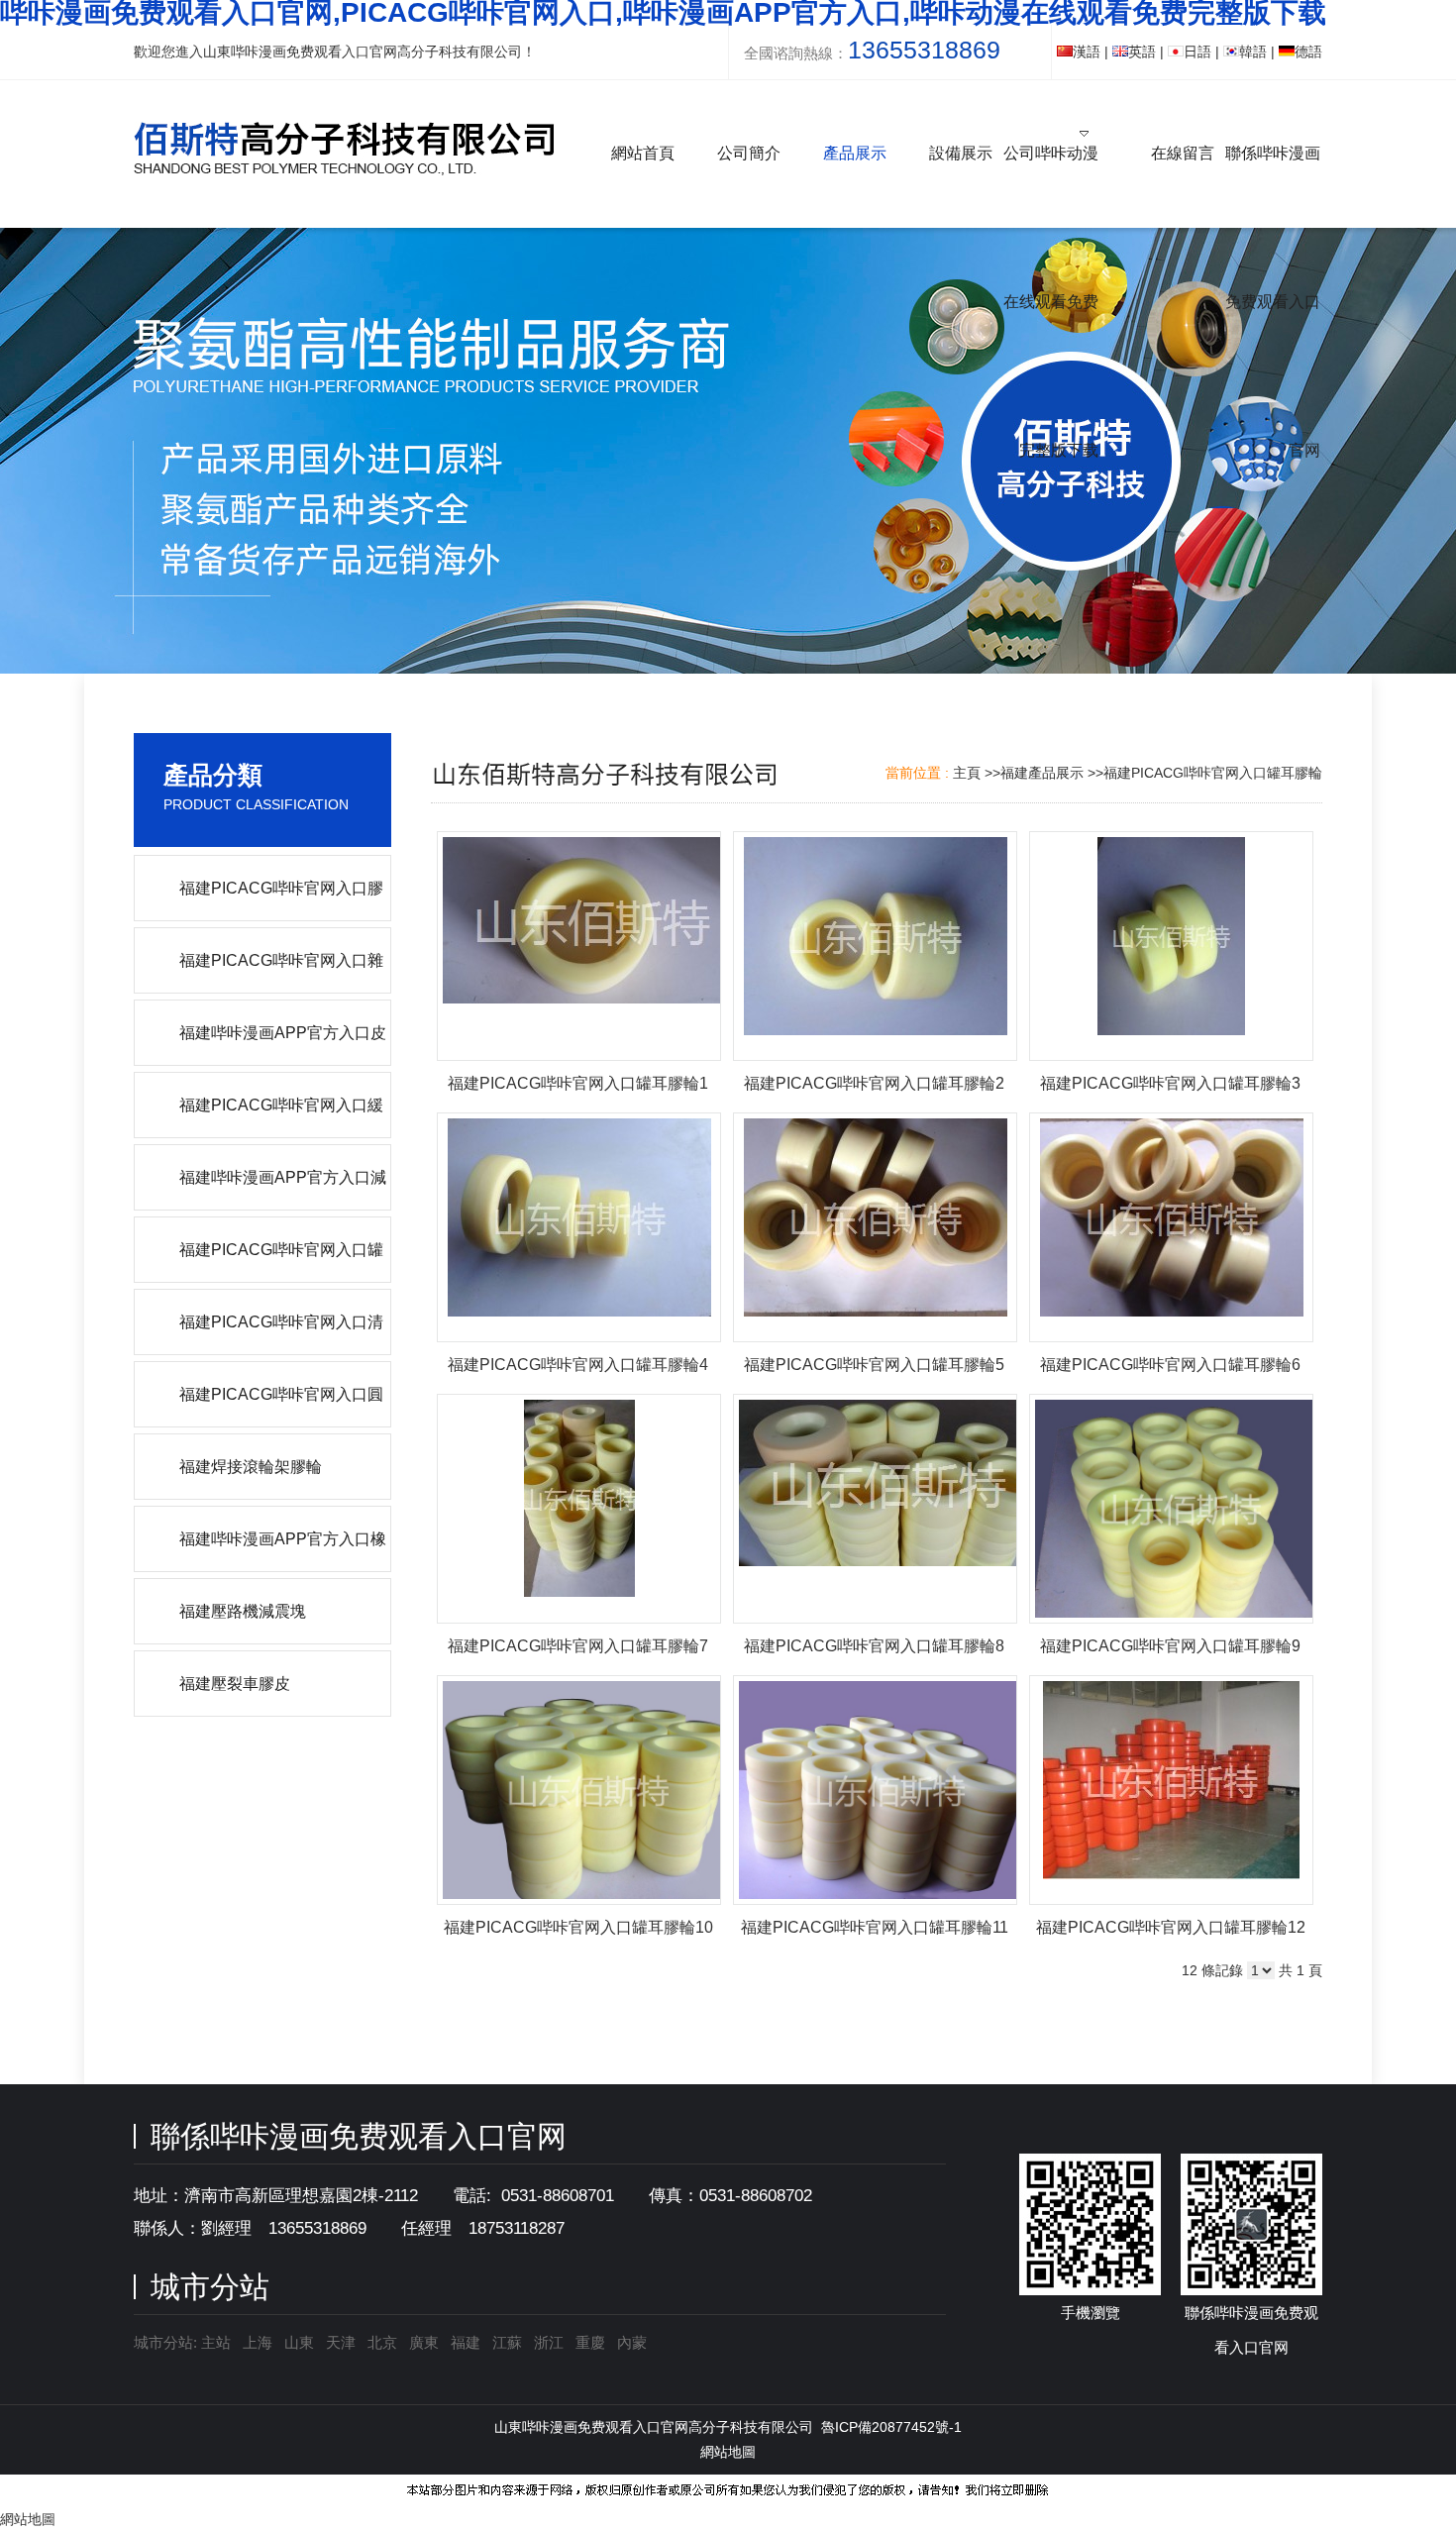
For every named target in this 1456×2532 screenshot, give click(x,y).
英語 (1142, 52)
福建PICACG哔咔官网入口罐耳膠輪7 (578, 1646)
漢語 (1087, 52)
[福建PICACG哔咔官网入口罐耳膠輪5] (875, 1227)
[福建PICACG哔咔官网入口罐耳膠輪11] (875, 1790)
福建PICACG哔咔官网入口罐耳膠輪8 (874, 1646)
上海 (258, 2342)
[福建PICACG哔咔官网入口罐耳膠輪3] (1171, 946)
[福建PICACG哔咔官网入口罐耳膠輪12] (1171, 1790)
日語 (1197, 52)
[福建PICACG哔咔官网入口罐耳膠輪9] (1171, 1509)
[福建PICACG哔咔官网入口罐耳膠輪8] (875, 1509)
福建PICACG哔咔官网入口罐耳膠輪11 (875, 1927)
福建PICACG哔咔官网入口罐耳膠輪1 (578, 1083)
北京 (382, 2342)
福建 (466, 2342)
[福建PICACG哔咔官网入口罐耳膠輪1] (579, 946)
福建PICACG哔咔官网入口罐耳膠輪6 (1170, 1365)
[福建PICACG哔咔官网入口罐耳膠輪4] (579, 1227)
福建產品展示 (1042, 773)
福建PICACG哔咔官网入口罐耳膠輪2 (874, 1083)
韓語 (1253, 52)
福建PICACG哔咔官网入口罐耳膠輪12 (1171, 1927)
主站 (214, 2342)
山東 (299, 2342)
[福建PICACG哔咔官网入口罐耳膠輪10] (579, 1790)
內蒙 (632, 2342)
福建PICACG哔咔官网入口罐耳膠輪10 (578, 1927)
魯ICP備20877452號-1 (891, 2427)
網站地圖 (728, 2452)
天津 (341, 2342)
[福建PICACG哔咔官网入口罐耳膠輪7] (579, 1509)
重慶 (590, 2342)
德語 (1308, 52)
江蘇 (507, 2342)
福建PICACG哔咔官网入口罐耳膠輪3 (1170, 1083)
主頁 (967, 773)
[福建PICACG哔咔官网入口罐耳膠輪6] (1171, 1227)
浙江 (549, 2342)
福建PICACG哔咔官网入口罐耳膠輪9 (1170, 1646)
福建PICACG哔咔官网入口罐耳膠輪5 (874, 1365)
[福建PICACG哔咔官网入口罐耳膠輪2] (875, 946)
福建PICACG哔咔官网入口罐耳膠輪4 (578, 1365)
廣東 (424, 2342)
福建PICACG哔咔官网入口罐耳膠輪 (1213, 773)
